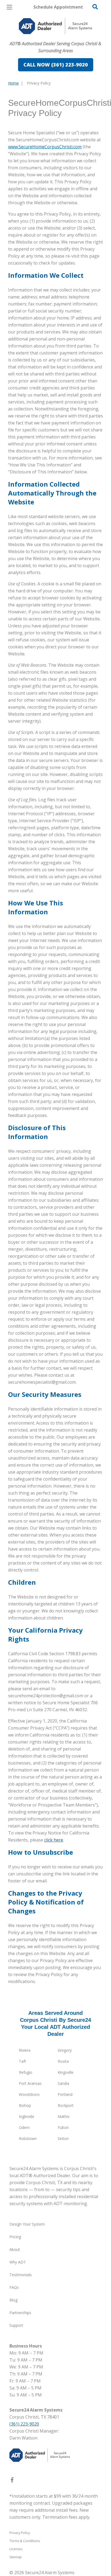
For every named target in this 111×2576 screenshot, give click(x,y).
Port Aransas (30, 2083)
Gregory (65, 2050)
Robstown (28, 2139)
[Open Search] (95, 7)
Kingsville (66, 2072)
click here (54, 1840)
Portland (65, 2094)
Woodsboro (29, 2094)
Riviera (25, 2050)
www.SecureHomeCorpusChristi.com (45, 147)
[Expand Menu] (57, 38)
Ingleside (27, 2116)
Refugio (26, 2072)
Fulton (63, 2127)
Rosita (63, 2061)
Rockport (66, 2105)
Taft (22, 2061)
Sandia (63, 2083)
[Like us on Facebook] (12, 2481)
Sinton (63, 2139)
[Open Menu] (9, 7)
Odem (24, 2127)
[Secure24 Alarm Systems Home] (55, 26)
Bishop (25, 2105)
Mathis (64, 2116)
